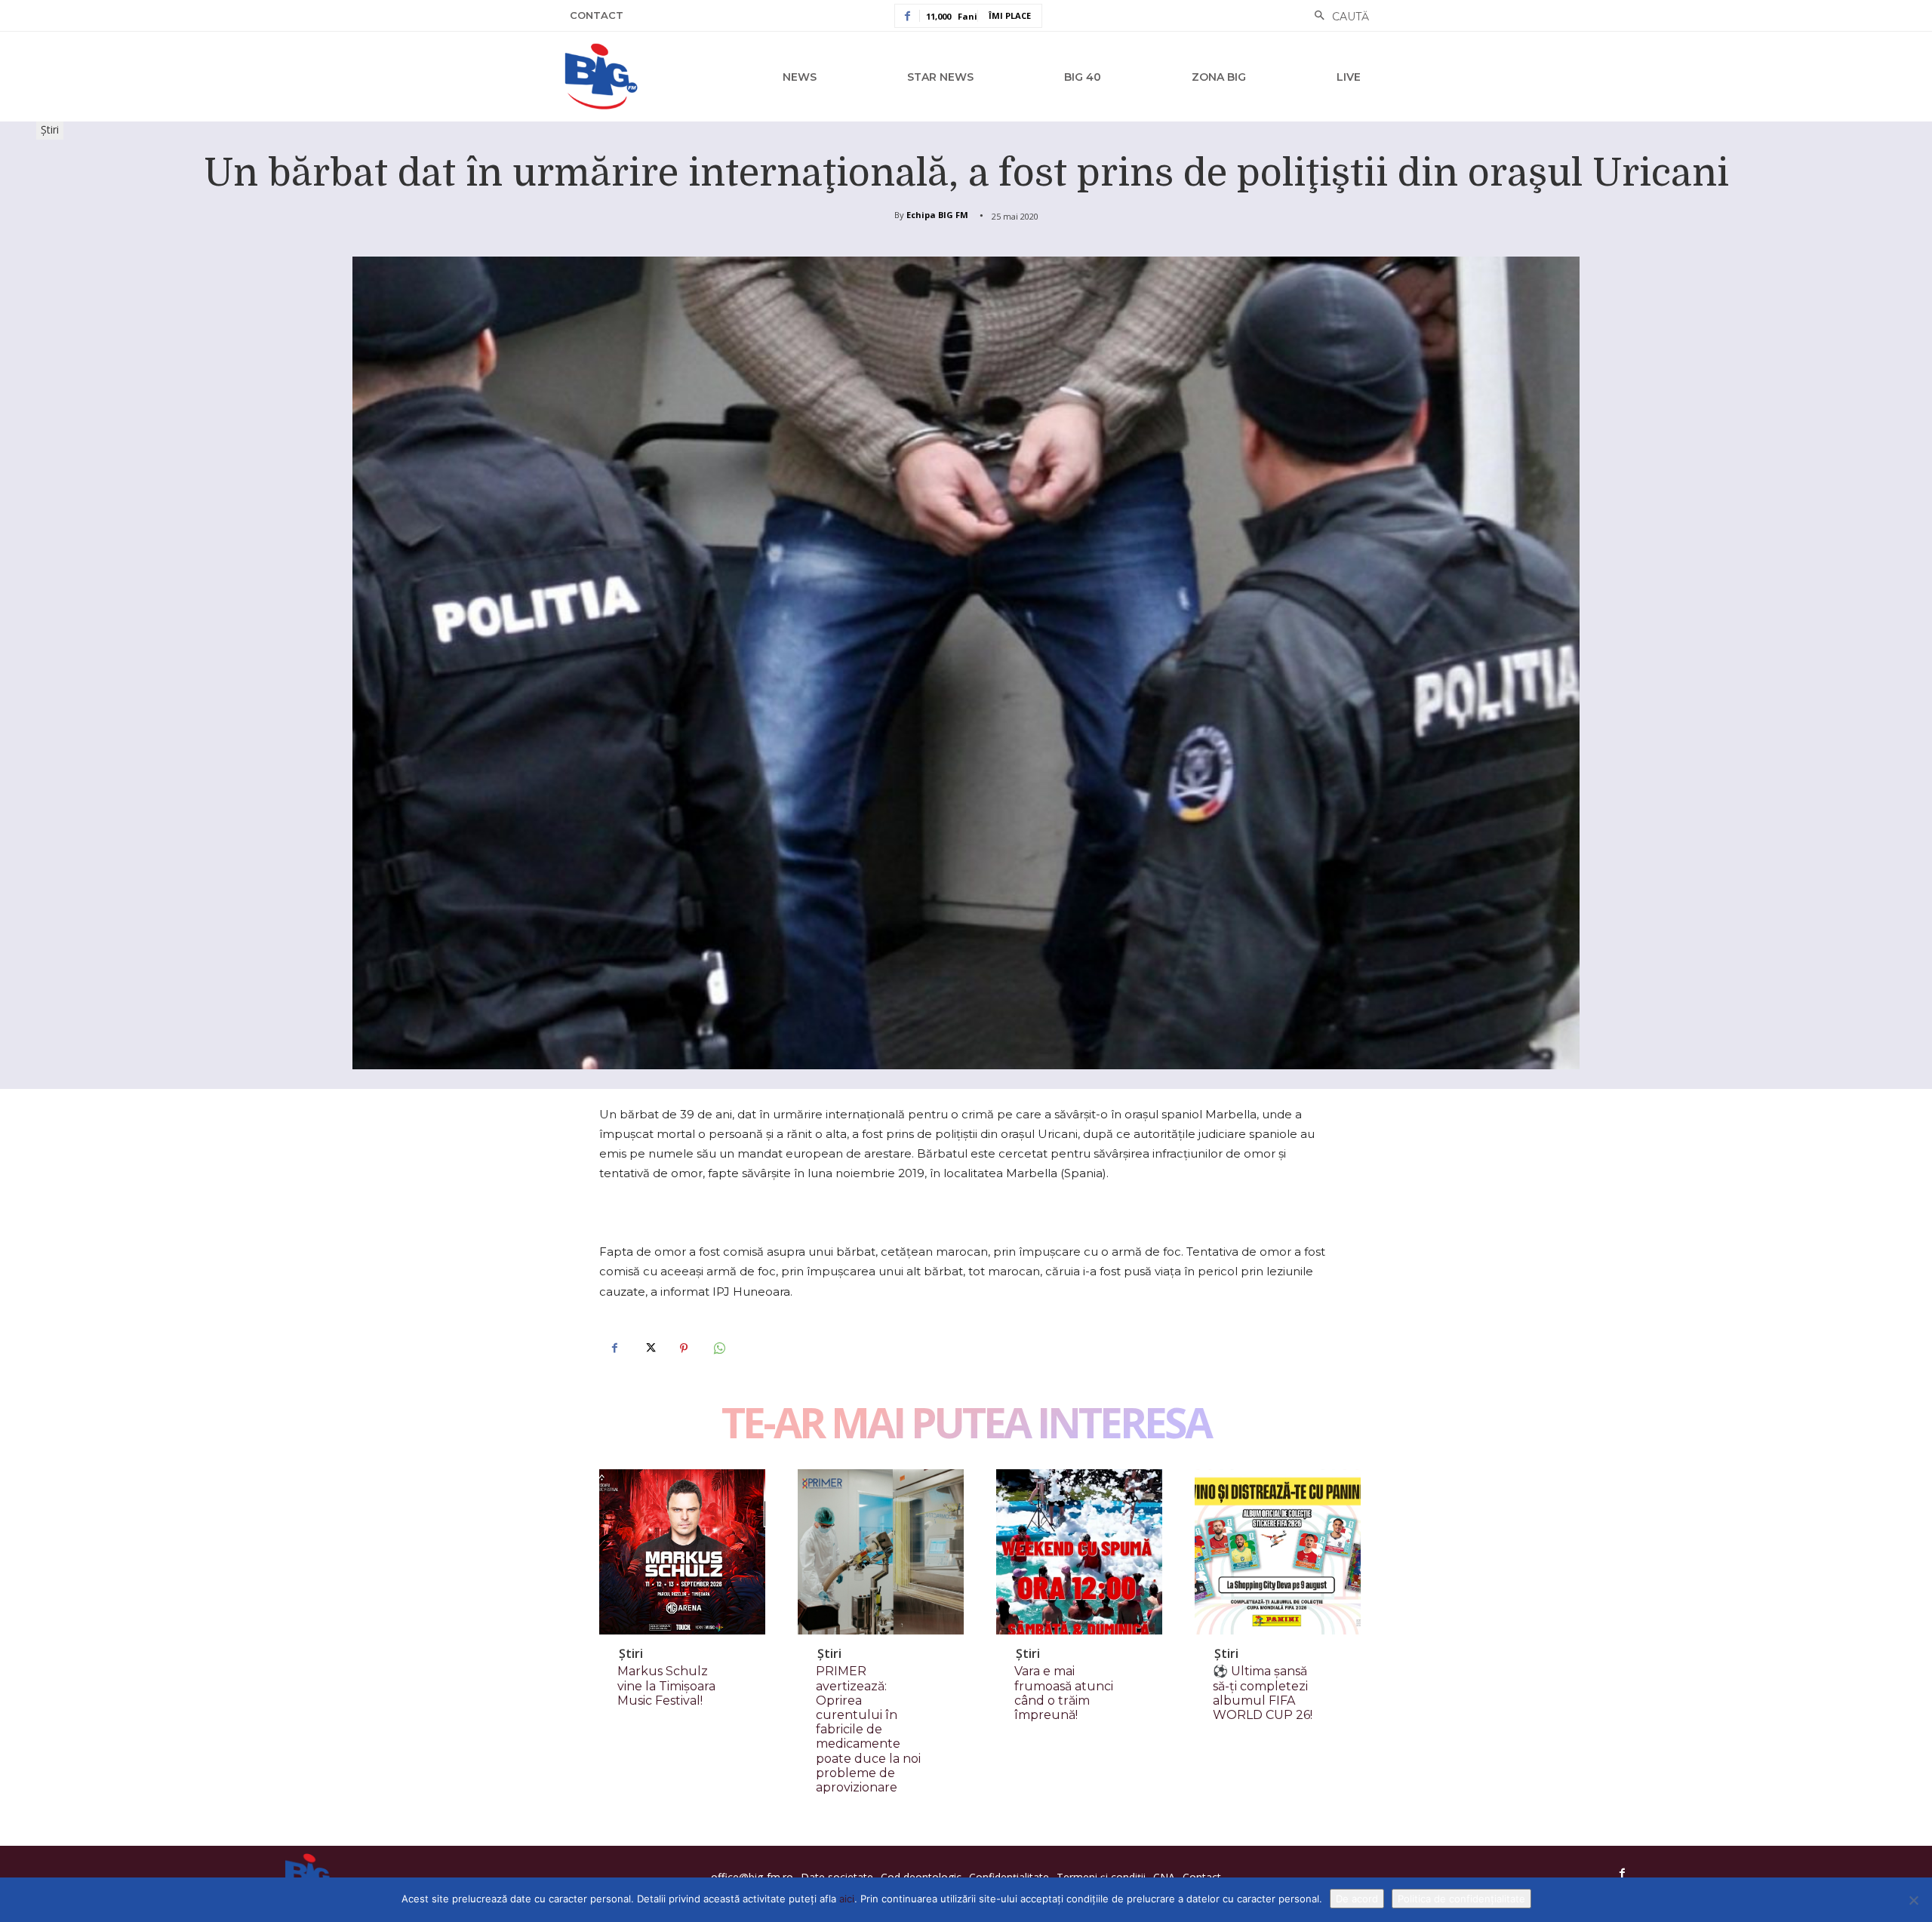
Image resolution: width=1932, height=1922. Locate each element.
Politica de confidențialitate (1461, 1899)
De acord (1357, 1899)
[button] (1338, 17)
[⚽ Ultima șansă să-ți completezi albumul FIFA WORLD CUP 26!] (1278, 1552)
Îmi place (1010, 15)
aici (847, 1899)
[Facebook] (614, 1348)
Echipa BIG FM (937, 215)
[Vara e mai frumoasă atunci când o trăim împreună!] (1079, 1552)
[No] (1913, 1900)
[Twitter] (649, 1348)
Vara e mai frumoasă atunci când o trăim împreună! (1064, 1693)
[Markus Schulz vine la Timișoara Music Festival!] (682, 1552)
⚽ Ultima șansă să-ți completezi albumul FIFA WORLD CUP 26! (1263, 1693)
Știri (50, 129)
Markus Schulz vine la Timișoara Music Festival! (666, 1685)
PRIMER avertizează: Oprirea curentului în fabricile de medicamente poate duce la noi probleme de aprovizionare (868, 1729)
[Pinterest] (684, 1348)
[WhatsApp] (718, 1348)
